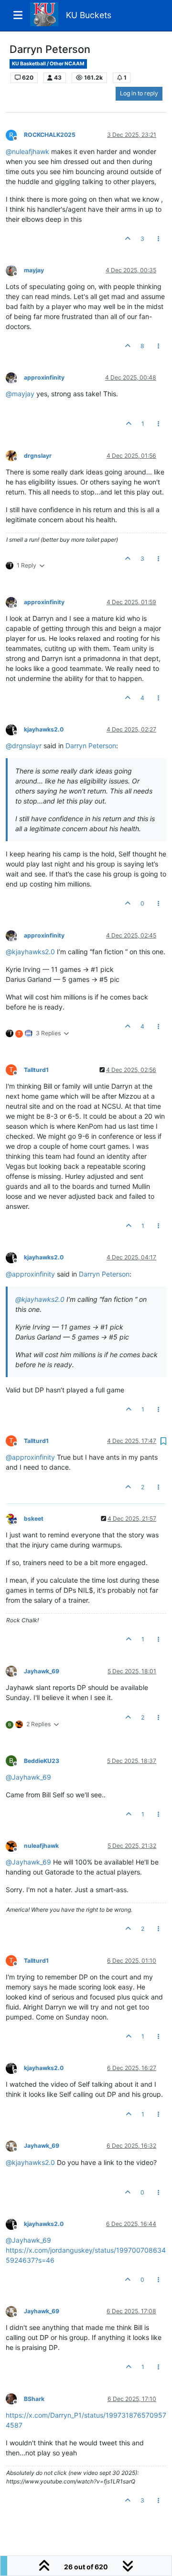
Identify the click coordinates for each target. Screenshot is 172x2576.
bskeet (34, 1519)
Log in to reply (139, 93)
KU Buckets (89, 15)
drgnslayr (38, 456)
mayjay (34, 270)
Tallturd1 (36, 1070)
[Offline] (15, 270)
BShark (34, 2399)
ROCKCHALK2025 (50, 135)
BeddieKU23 (42, 1761)
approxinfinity (44, 377)
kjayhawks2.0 (44, 729)
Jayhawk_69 (42, 1671)
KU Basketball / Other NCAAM (48, 64)
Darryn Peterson (91, 746)
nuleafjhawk (41, 1846)
